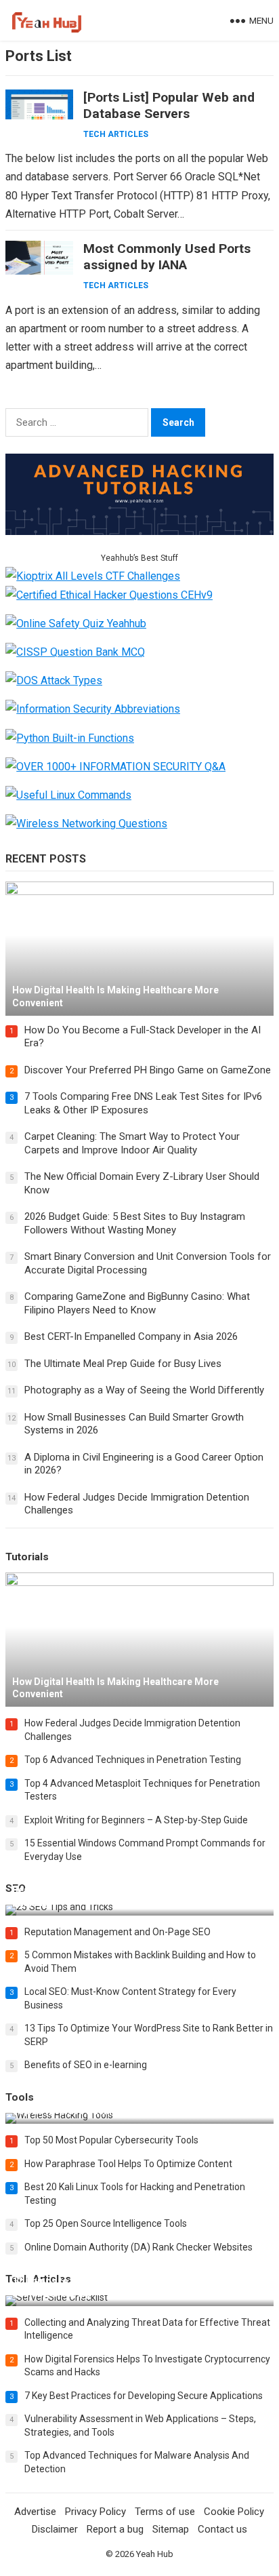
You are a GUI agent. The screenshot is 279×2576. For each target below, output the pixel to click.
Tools (20, 2097)
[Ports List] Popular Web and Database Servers (169, 105)
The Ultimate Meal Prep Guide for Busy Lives (123, 1364)
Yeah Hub (155, 2554)
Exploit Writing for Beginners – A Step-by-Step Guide (136, 1820)
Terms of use (165, 2512)
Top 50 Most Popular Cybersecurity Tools (111, 2140)
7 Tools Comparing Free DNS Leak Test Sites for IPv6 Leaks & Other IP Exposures (143, 1103)
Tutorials (27, 1557)
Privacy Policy (95, 2512)
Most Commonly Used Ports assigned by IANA (167, 257)
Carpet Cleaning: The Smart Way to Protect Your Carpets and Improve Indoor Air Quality (132, 1143)
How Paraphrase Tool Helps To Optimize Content (128, 2164)
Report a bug (115, 2529)
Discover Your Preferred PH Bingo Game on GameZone (148, 1070)
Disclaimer (55, 2529)
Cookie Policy (234, 2512)
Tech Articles (116, 134)
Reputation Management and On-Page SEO (117, 1932)
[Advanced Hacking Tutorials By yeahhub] (139, 531)
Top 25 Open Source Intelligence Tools (106, 2223)
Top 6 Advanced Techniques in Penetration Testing (133, 1760)
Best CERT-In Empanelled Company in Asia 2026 (131, 1336)
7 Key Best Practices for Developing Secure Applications (144, 2396)
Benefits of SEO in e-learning (86, 2065)
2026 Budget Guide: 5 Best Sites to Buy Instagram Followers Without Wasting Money (135, 1223)
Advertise (35, 2512)
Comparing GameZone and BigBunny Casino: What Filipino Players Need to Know (137, 1303)
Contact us (222, 2529)
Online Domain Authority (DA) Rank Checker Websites (138, 2247)
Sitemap (171, 2529)
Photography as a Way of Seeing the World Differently (144, 1390)
